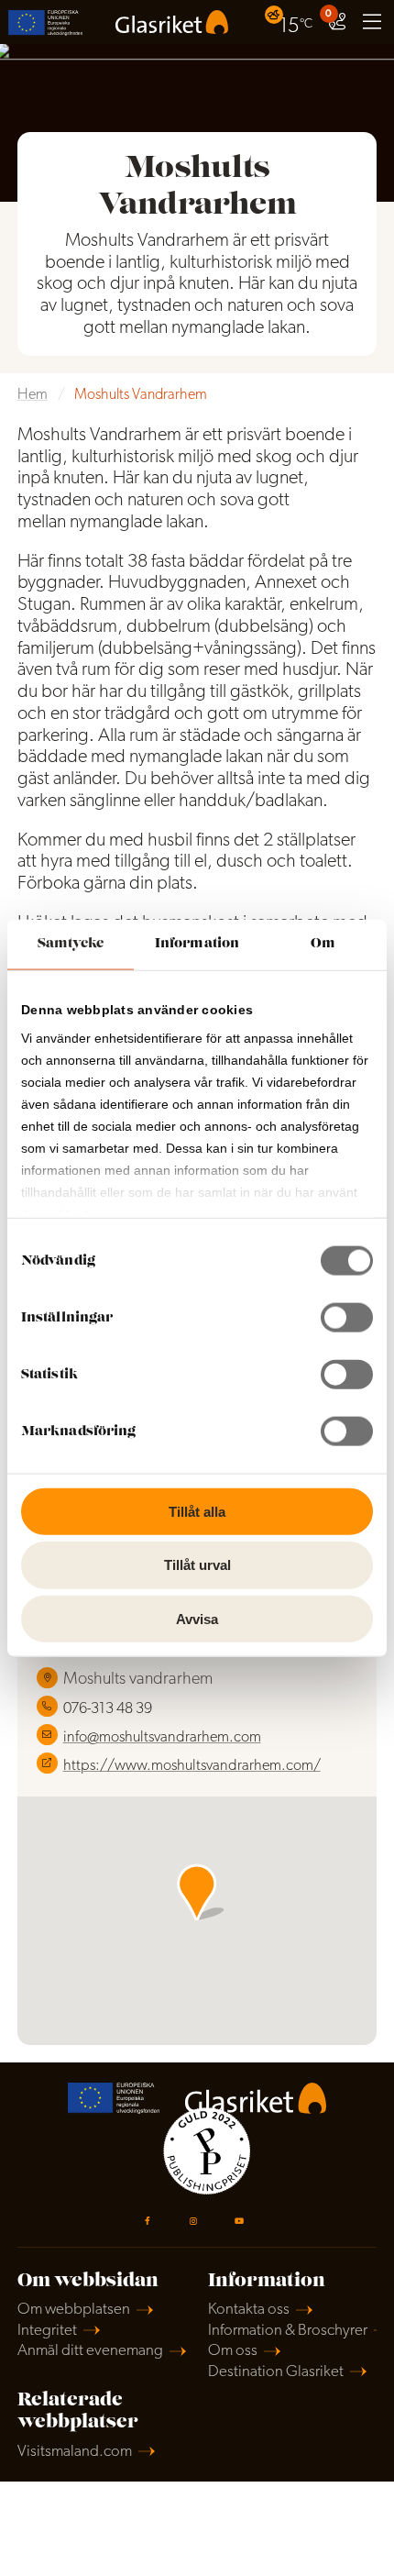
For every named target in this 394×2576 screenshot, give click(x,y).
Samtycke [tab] (71, 943)
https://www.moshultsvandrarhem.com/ (192, 1766)
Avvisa (197, 1619)
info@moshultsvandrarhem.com (162, 1738)
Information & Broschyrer (288, 2331)
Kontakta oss (249, 2310)
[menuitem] (291, 22)
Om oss (233, 2351)
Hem (33, 395)
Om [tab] (323, 943)
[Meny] (372, 22)
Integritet (47, 2331)
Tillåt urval (197, 1565)
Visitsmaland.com (75, 2452)
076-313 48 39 (108, 1709)
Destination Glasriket (276, 2372)
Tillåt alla (197, 1511)
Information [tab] (197, 943)
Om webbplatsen (74, 2310)
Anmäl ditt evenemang (90, 2351)
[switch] (347, 1317)
